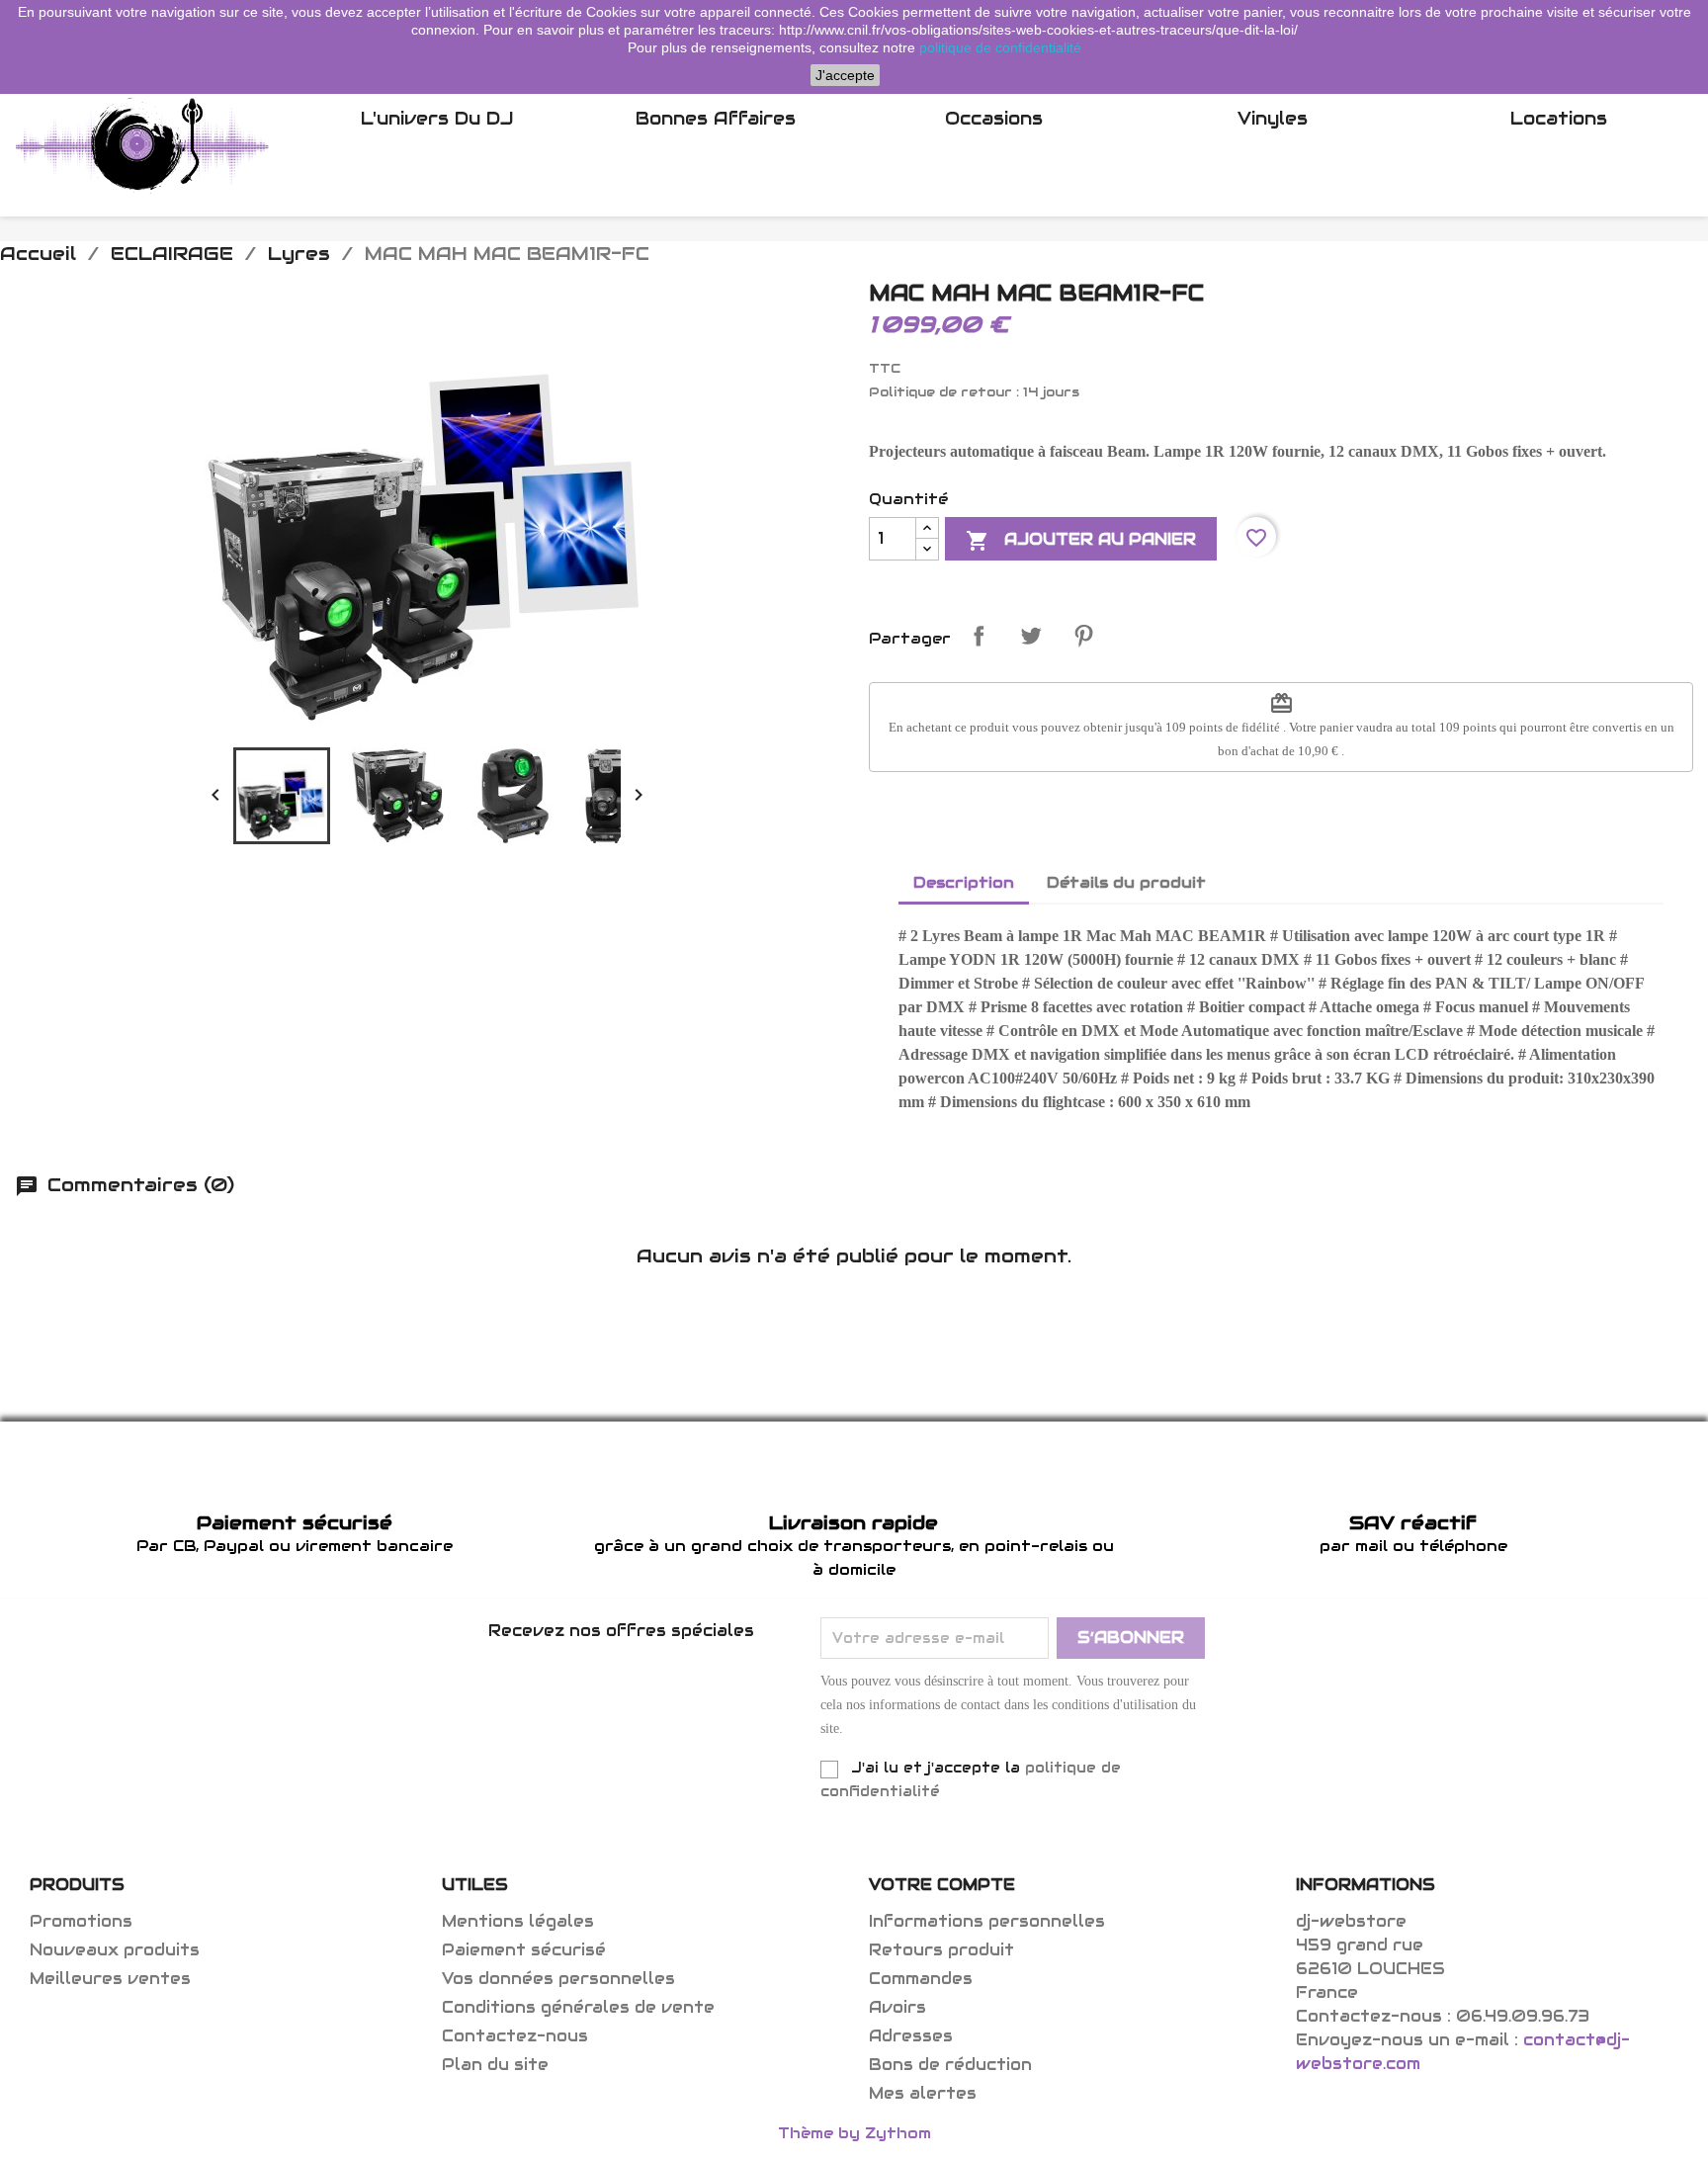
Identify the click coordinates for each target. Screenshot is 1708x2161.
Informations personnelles (987, 1921)
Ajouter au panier (1081, 541)
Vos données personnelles (558, 1979)
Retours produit (941, 1950)
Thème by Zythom (854, 2133)
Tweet (1031, 636)
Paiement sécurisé (524, 1950)
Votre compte (942, 1885)
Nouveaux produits (115, 1950)
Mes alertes (923, 2093)
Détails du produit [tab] (1126, 882)
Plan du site (495, 2065)
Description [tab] (964, 882)
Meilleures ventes (110, 1979)
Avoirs (897, 2007)
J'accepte (845, 75)
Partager (979, 636)
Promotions (81, 1921)
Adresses (911, 2036)
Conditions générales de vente (578, 2007)
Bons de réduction (950, 2065)
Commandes (921, 1979)
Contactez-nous (515, 2036)
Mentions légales (518, 1921)
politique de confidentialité (1000, 47)
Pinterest (1083, 636)
